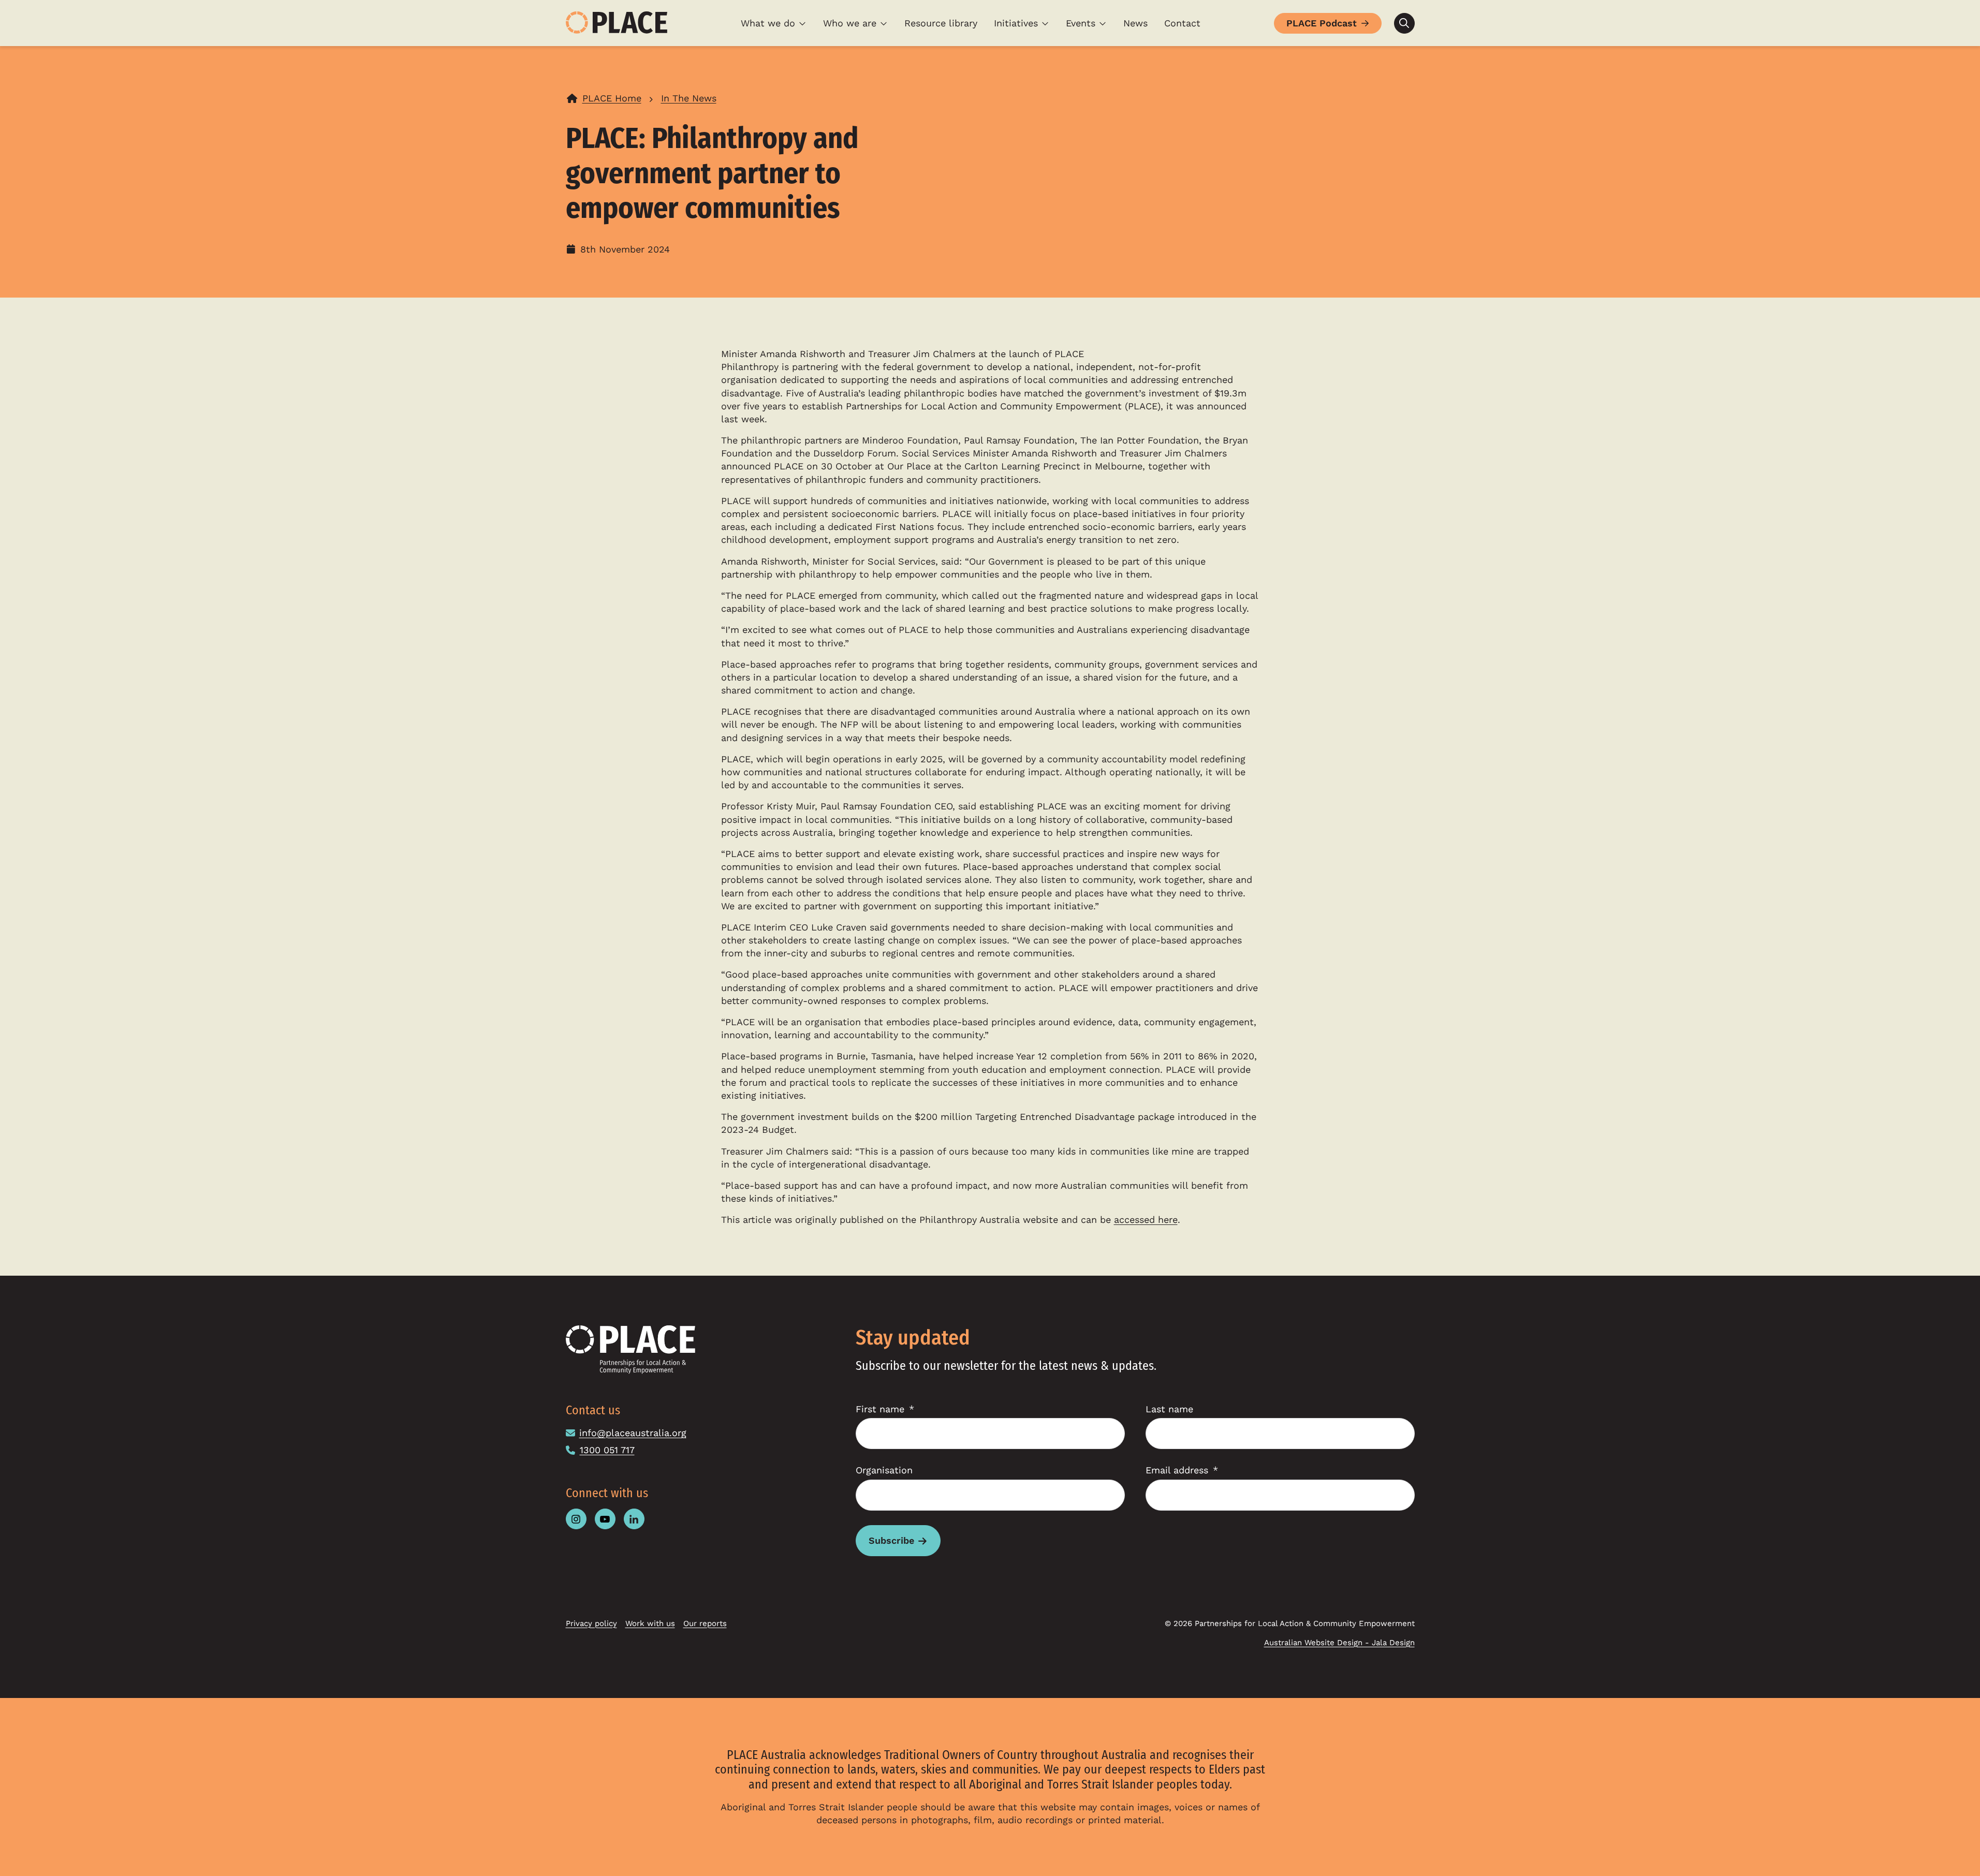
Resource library (941, 23)
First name (880, 1409)
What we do (768, 23)
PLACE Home (612, 98)
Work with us (650, 1623)
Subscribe (891, 1540)
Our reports (705, 1623)
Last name (1169, 1409)
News (1135, 23)
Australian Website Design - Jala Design (1339, 1643)
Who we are (850, 23)
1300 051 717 (607, 1450)
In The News (689, 98)
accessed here (1146, 1220)
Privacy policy (591, 1623)
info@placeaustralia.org (633, 1433)
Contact (1182, 23)
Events (1081, 23)
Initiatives (1016, 23)
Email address (1177, 1470)
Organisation (884, 1470)
